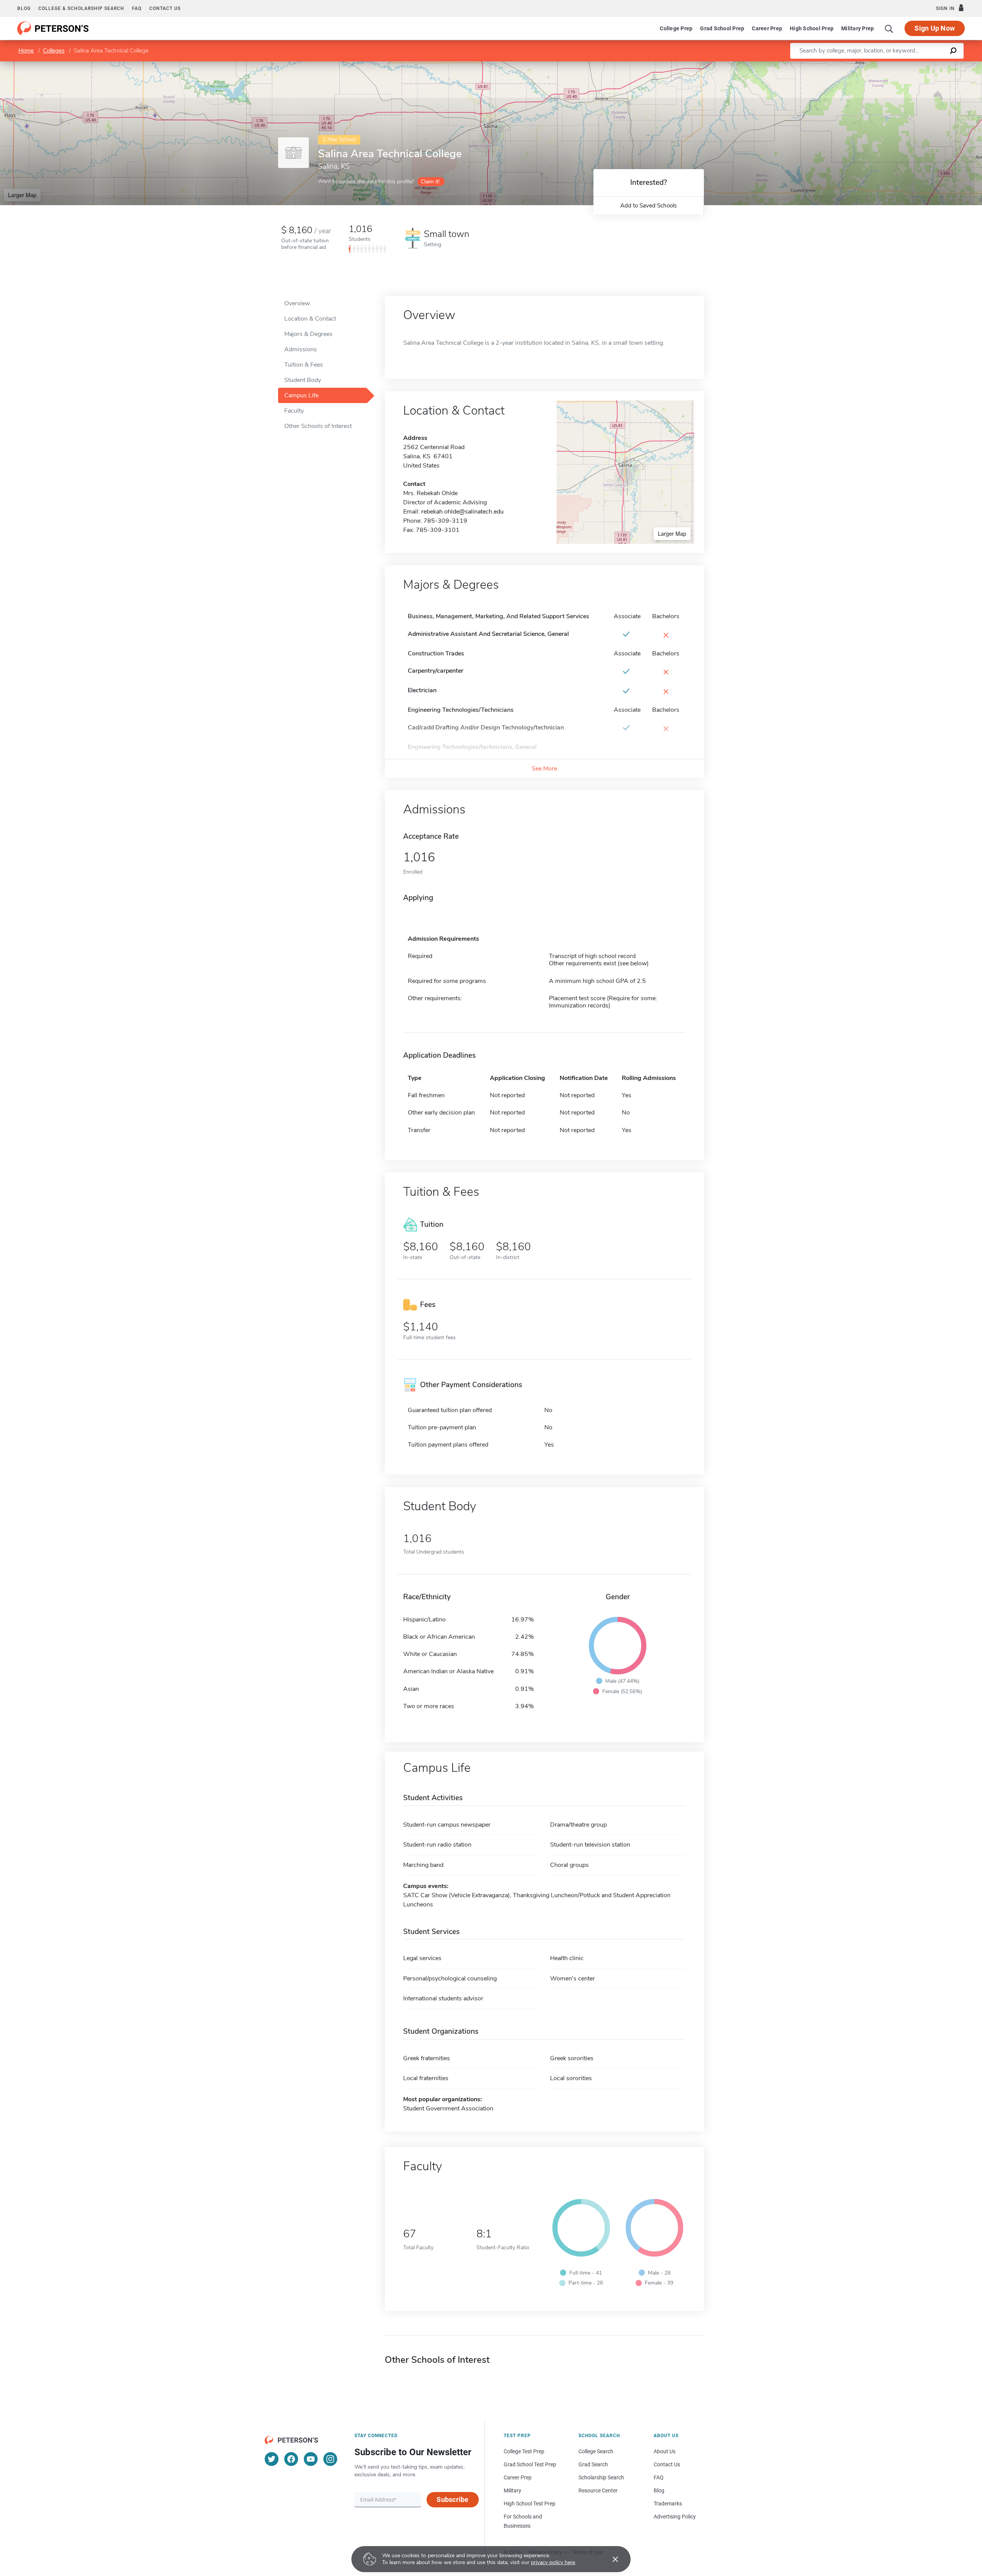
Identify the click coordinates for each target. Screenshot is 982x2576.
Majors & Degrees (308, 334)
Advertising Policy (675, 2517)
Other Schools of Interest (318, 426)
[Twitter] (272, 2459)
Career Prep (767, 28)
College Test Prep (524, 2451)
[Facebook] (291, 2459)
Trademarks (668, 2504)
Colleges (54, 51)
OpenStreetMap (930, 65)
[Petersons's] (53, 28)
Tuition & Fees (304, 365)
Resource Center (598, 2490)
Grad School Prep (722, 28)
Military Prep (858, 28)
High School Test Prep (530, 2504)
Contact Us (667, 2464)
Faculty (294, 411)
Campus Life (301, 395)
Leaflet (892, 65)
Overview (297, 303)
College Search (596, 2451)
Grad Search (593, 2464)
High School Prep (812, 28)
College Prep (676, 28)
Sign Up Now (935, 28)
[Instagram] (330, 2459)
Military (512, 2490)
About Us (665, 2451)
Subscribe (452, 2499)
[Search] (889, 28)
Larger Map (22, 195)
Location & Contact (310, 319)
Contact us (165, 8)
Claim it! (430, 182)
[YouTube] (311, 2459)
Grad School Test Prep (530, 2464)
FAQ (137, 8)
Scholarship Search (601, 2477)
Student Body (303, 380)
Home (26, 51)
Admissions (301, 349)
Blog (24, 8)
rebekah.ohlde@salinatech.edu (462, 512)
